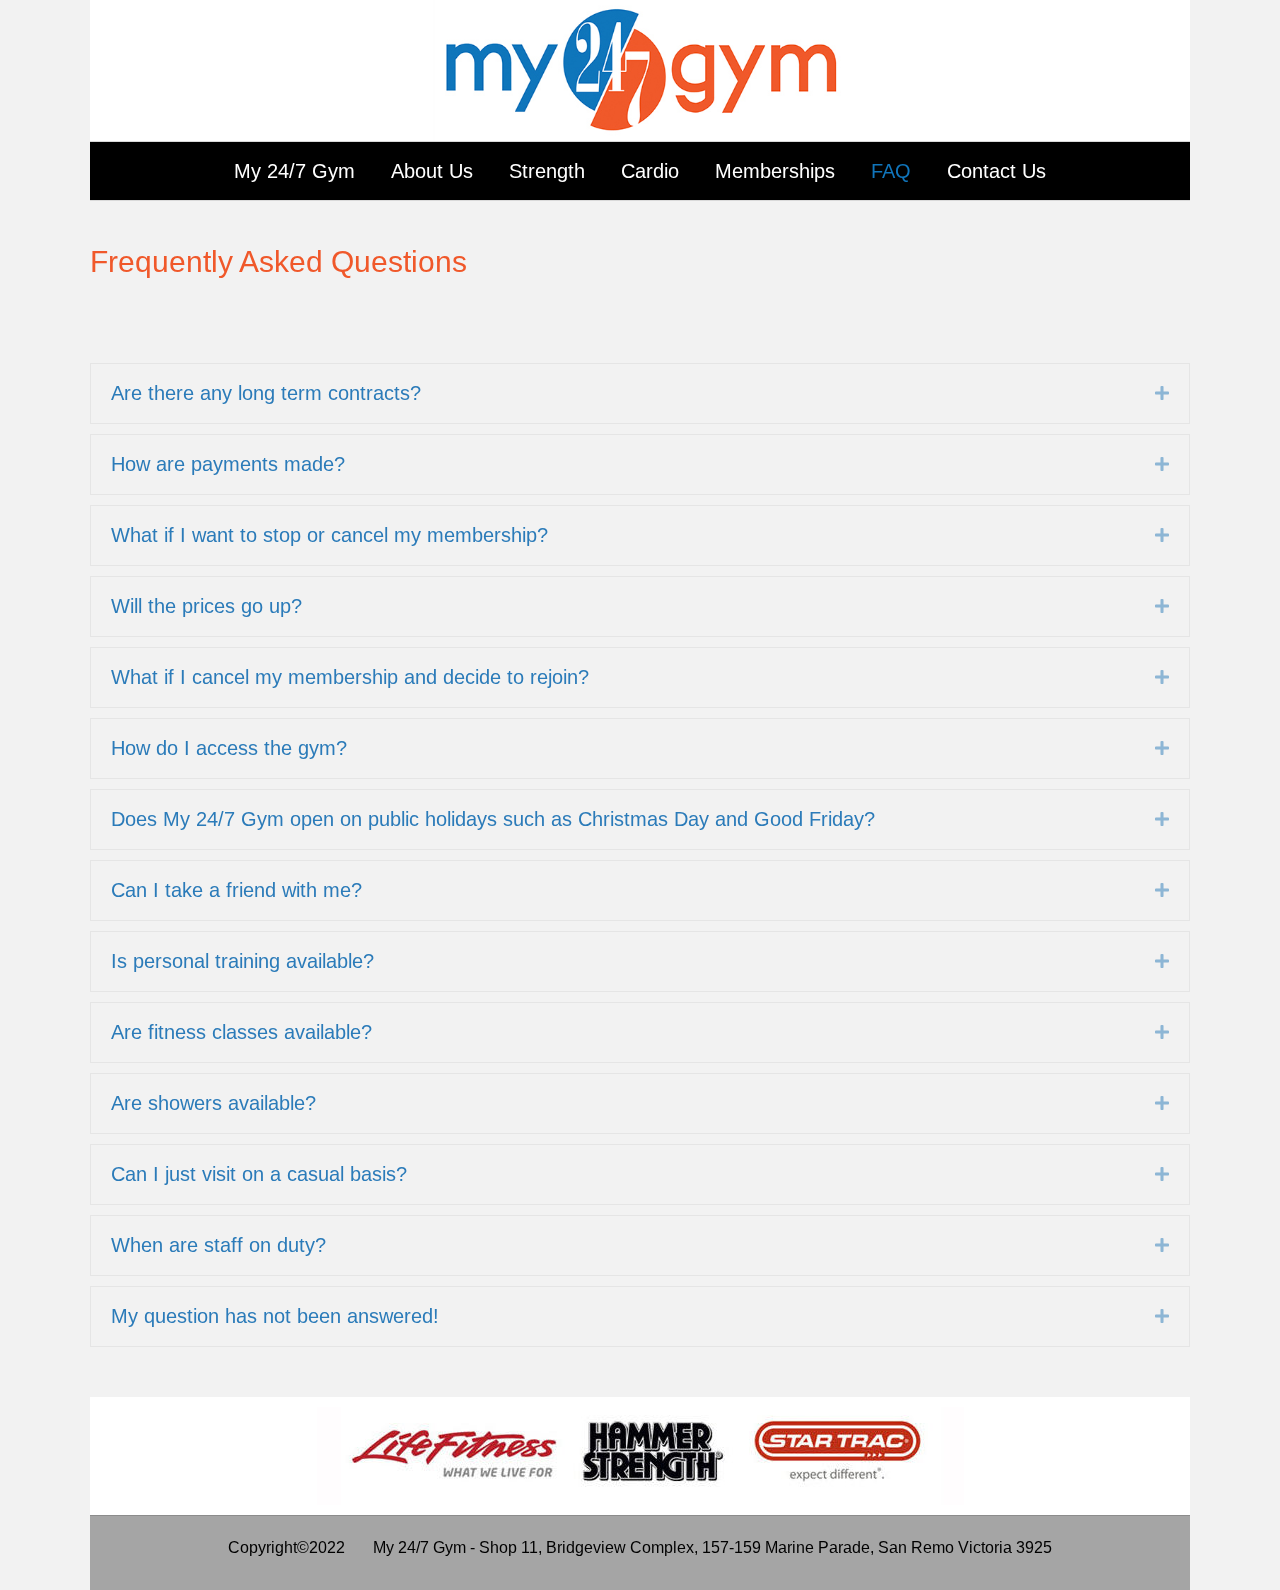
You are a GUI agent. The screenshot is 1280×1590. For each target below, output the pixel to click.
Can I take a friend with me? (236, 890)
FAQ (891, 171)
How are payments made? (228, 464)
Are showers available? (213, 1103)
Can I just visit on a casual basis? (259, 1174)
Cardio (650, 171)
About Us (432, 171)
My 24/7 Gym (294, 171)
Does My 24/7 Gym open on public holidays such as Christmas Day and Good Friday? (493, 819)
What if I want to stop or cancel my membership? (329, 535)
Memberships (775, 171)
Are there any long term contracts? (266, 393)
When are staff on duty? (218, 1245)
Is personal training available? (242, 961)
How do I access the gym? (229, 748)
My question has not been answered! (275, 1316)
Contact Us (996, 171)
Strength (547, 171)
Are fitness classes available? (241, 1032)
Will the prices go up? (206, 606)
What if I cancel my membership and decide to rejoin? (350, 677)
